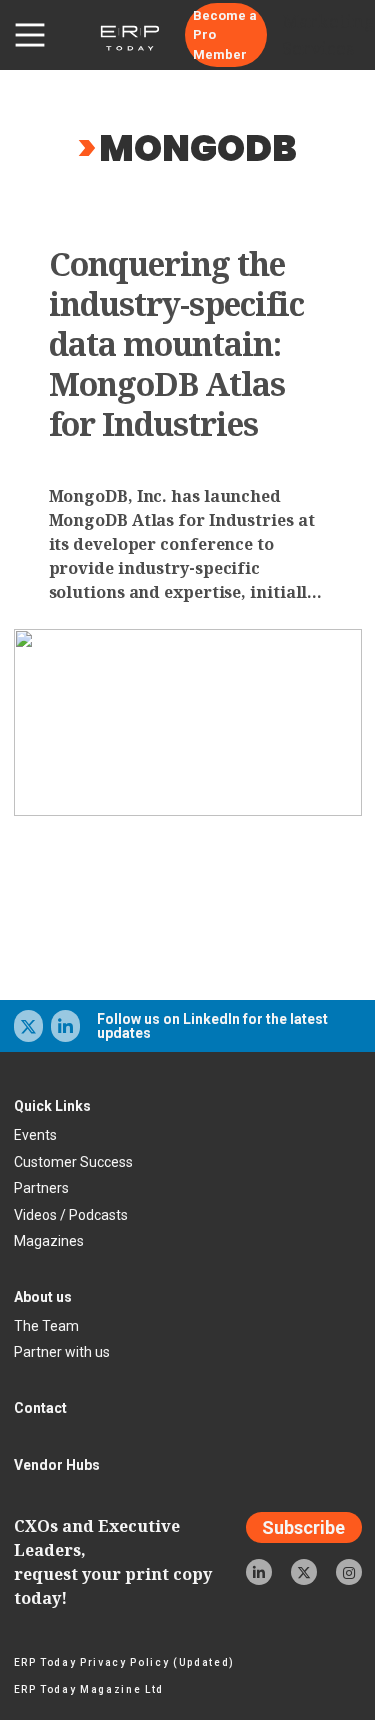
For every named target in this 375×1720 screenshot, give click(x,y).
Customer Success (73, 1162)
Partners (41, 1188)
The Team (46, 1326)
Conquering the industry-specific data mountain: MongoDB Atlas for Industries (177, 344)
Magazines (49, 1241)
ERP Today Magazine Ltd (89, 1689)
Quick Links (52, 1106)
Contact (40, 1408)
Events (35, 1135)
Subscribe (303, 1527)
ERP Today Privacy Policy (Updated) (124, 1662)
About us (43, 1297)
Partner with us (62, 1352)
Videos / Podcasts (71, 1215)
